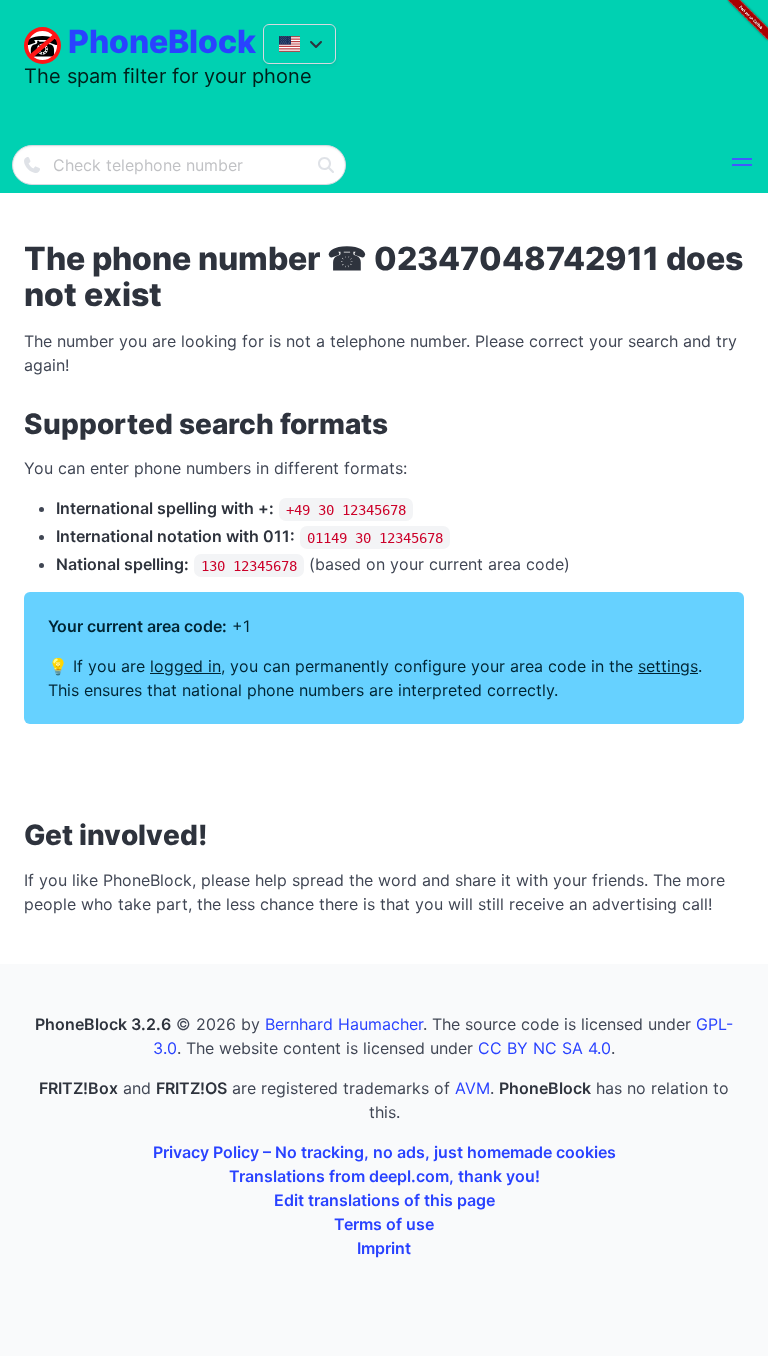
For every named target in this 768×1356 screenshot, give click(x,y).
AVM (472, 1088)
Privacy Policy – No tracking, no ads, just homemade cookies (384, 1152)
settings (668, 666)
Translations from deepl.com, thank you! (384, 1176)
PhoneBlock (162, 41)
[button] (742, 165)
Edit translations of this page (384, 1200)
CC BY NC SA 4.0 (544, 1048)
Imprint (384, 1248)
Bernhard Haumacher (344, 1024)
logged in (185, 666)
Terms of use (384, 1224)
